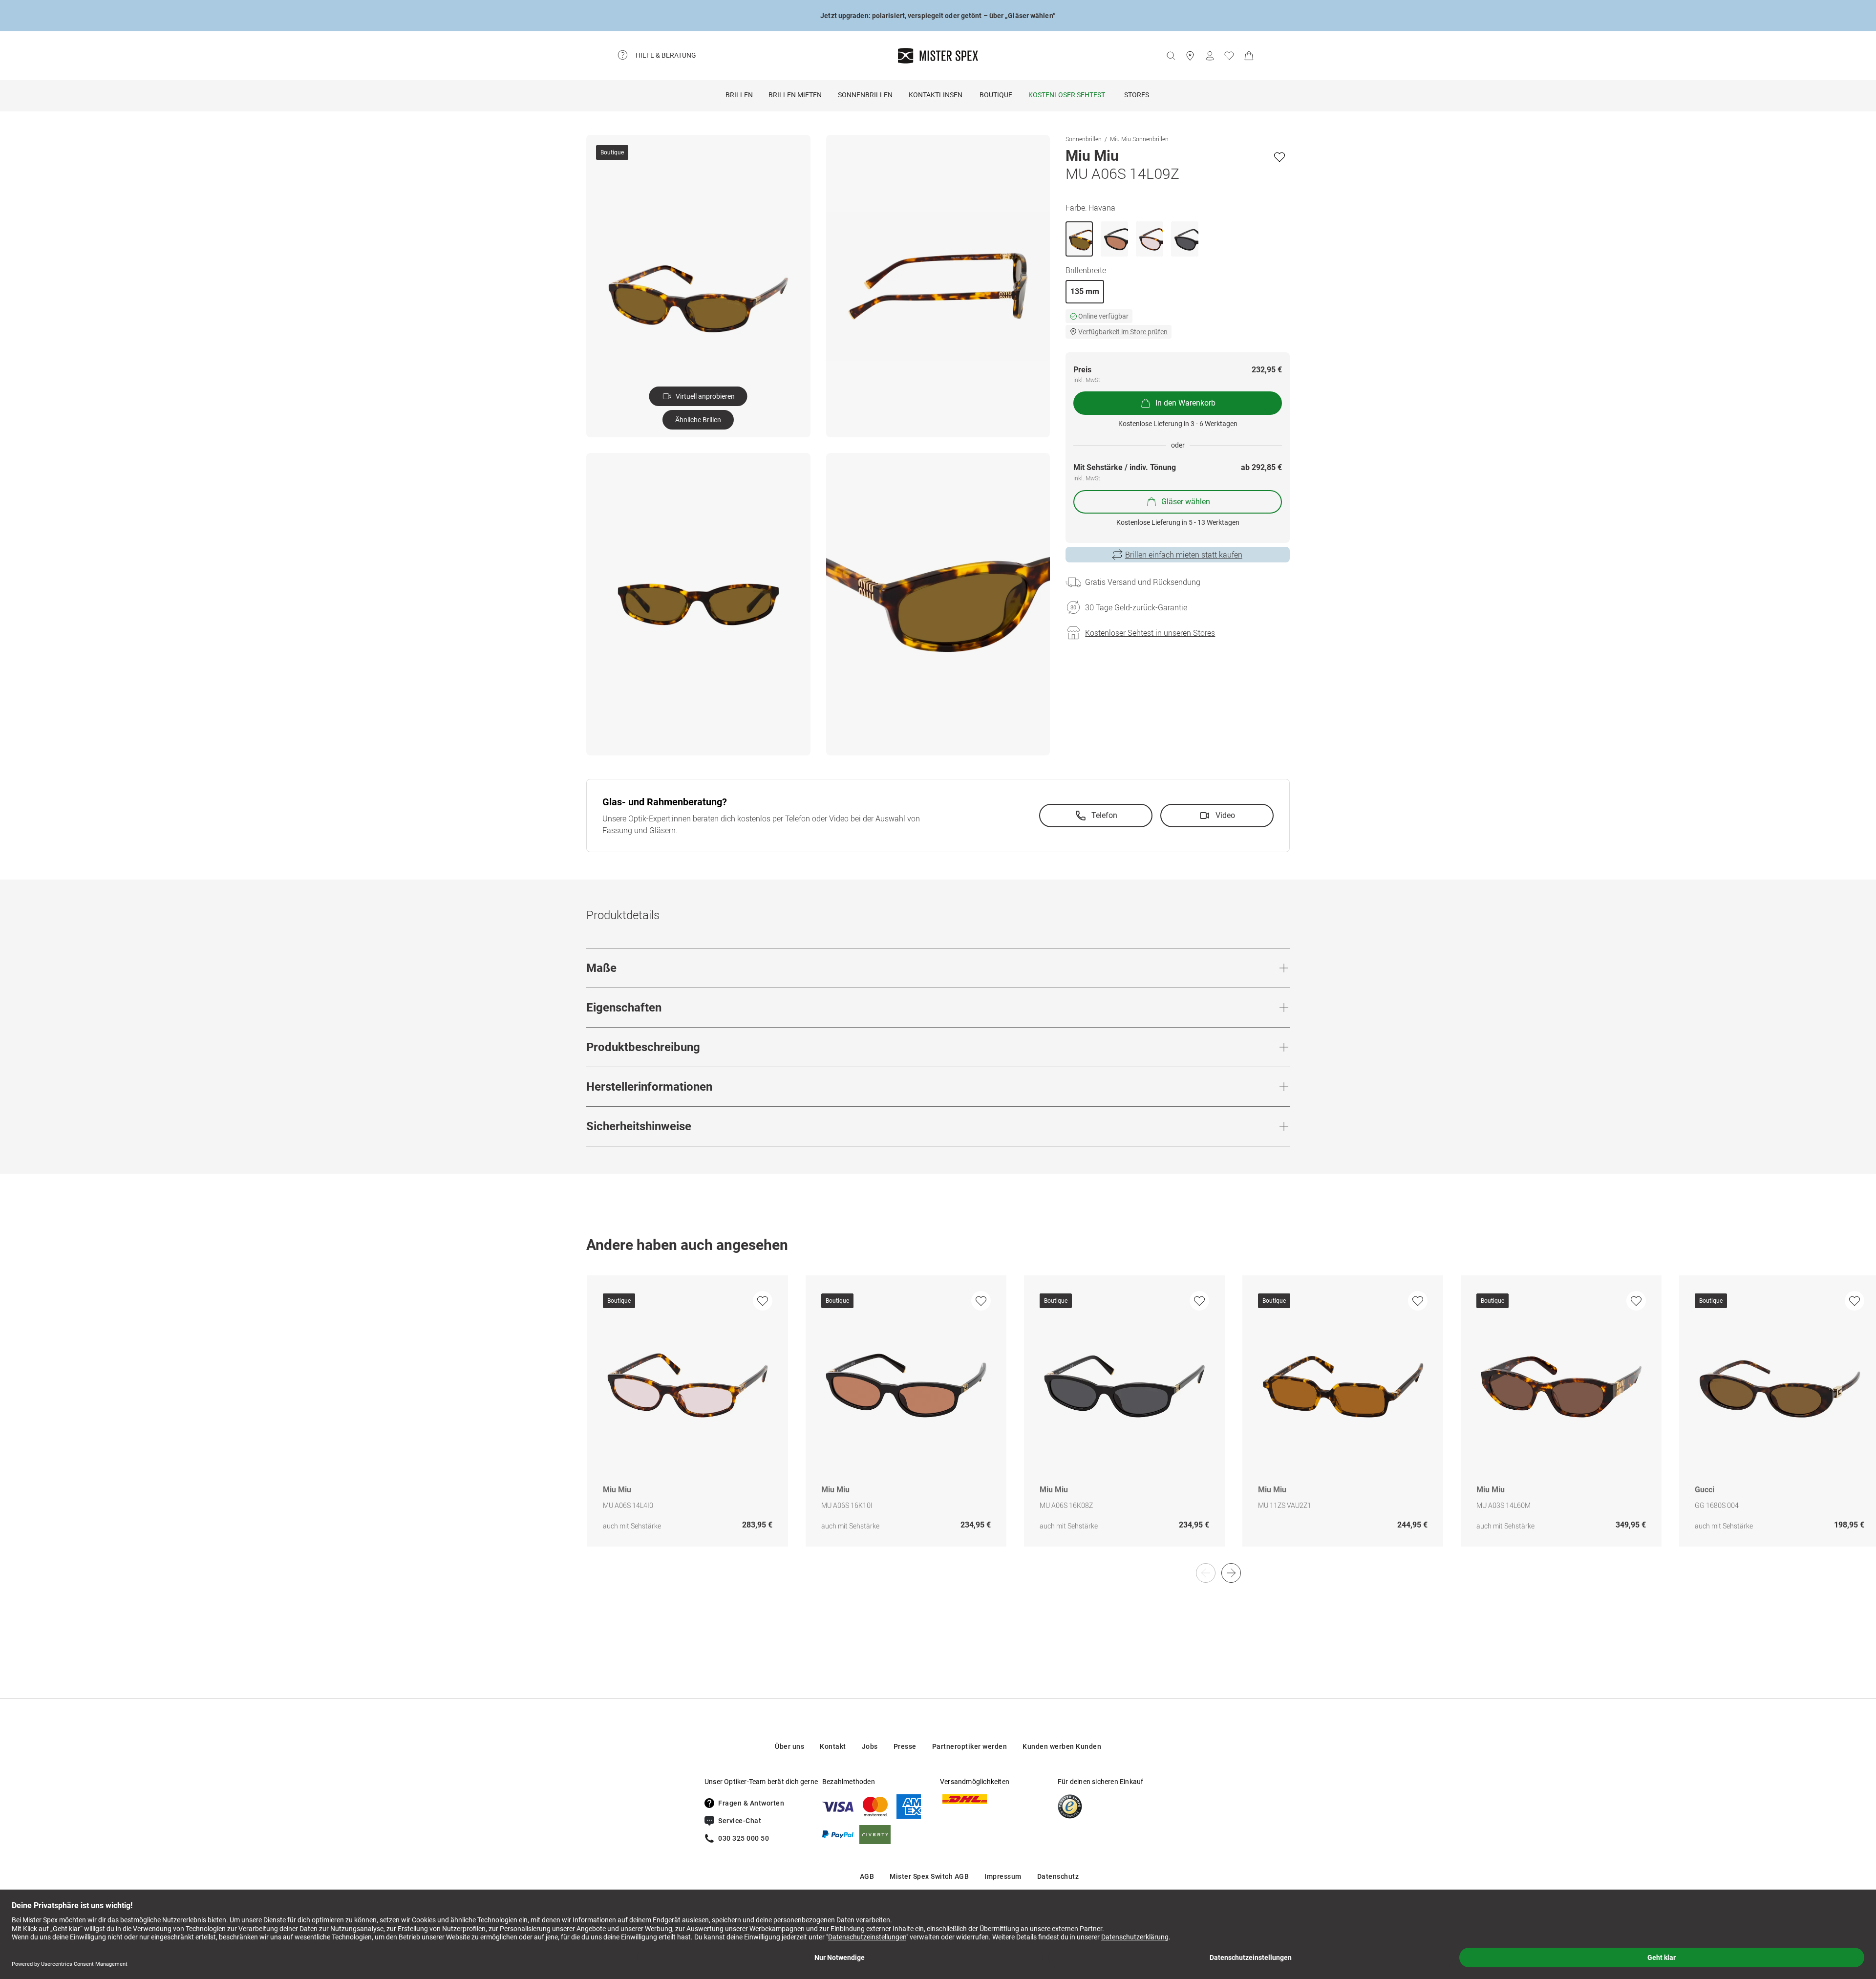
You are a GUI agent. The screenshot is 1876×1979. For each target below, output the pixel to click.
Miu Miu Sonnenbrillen (1139, 139)
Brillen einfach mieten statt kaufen (1184, 555)
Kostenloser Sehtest (1067, 95)
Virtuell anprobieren (705, 396)
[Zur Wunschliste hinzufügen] (1279, 157)
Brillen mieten (795, 95)
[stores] (1190, 56)
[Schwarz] (1114, 239)
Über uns (789, 1746)
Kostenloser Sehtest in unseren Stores (1150, 633)
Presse (905, 1746)
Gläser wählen (1186, 502)
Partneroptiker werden (970, 1746)
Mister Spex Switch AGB (929, 1876)
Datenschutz (1058, 1876)
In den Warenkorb (1185, 403)
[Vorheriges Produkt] (1206, 1573)
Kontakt (833, 1746)
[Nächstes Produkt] (1231, 1573)
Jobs (870, 1746)
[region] (938, 1421)
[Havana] (1079, 239)
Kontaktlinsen (936, 95)
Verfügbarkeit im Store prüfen (1123, 332)
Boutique (996, 95)
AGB (867, 1876)
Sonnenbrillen (865, 95)
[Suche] (1171, 56)
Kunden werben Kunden (1062, 1746)
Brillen (739, 95)
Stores (1137, 95)
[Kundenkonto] (1210, 56)
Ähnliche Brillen (698, 420)
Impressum (1003, 1876)
